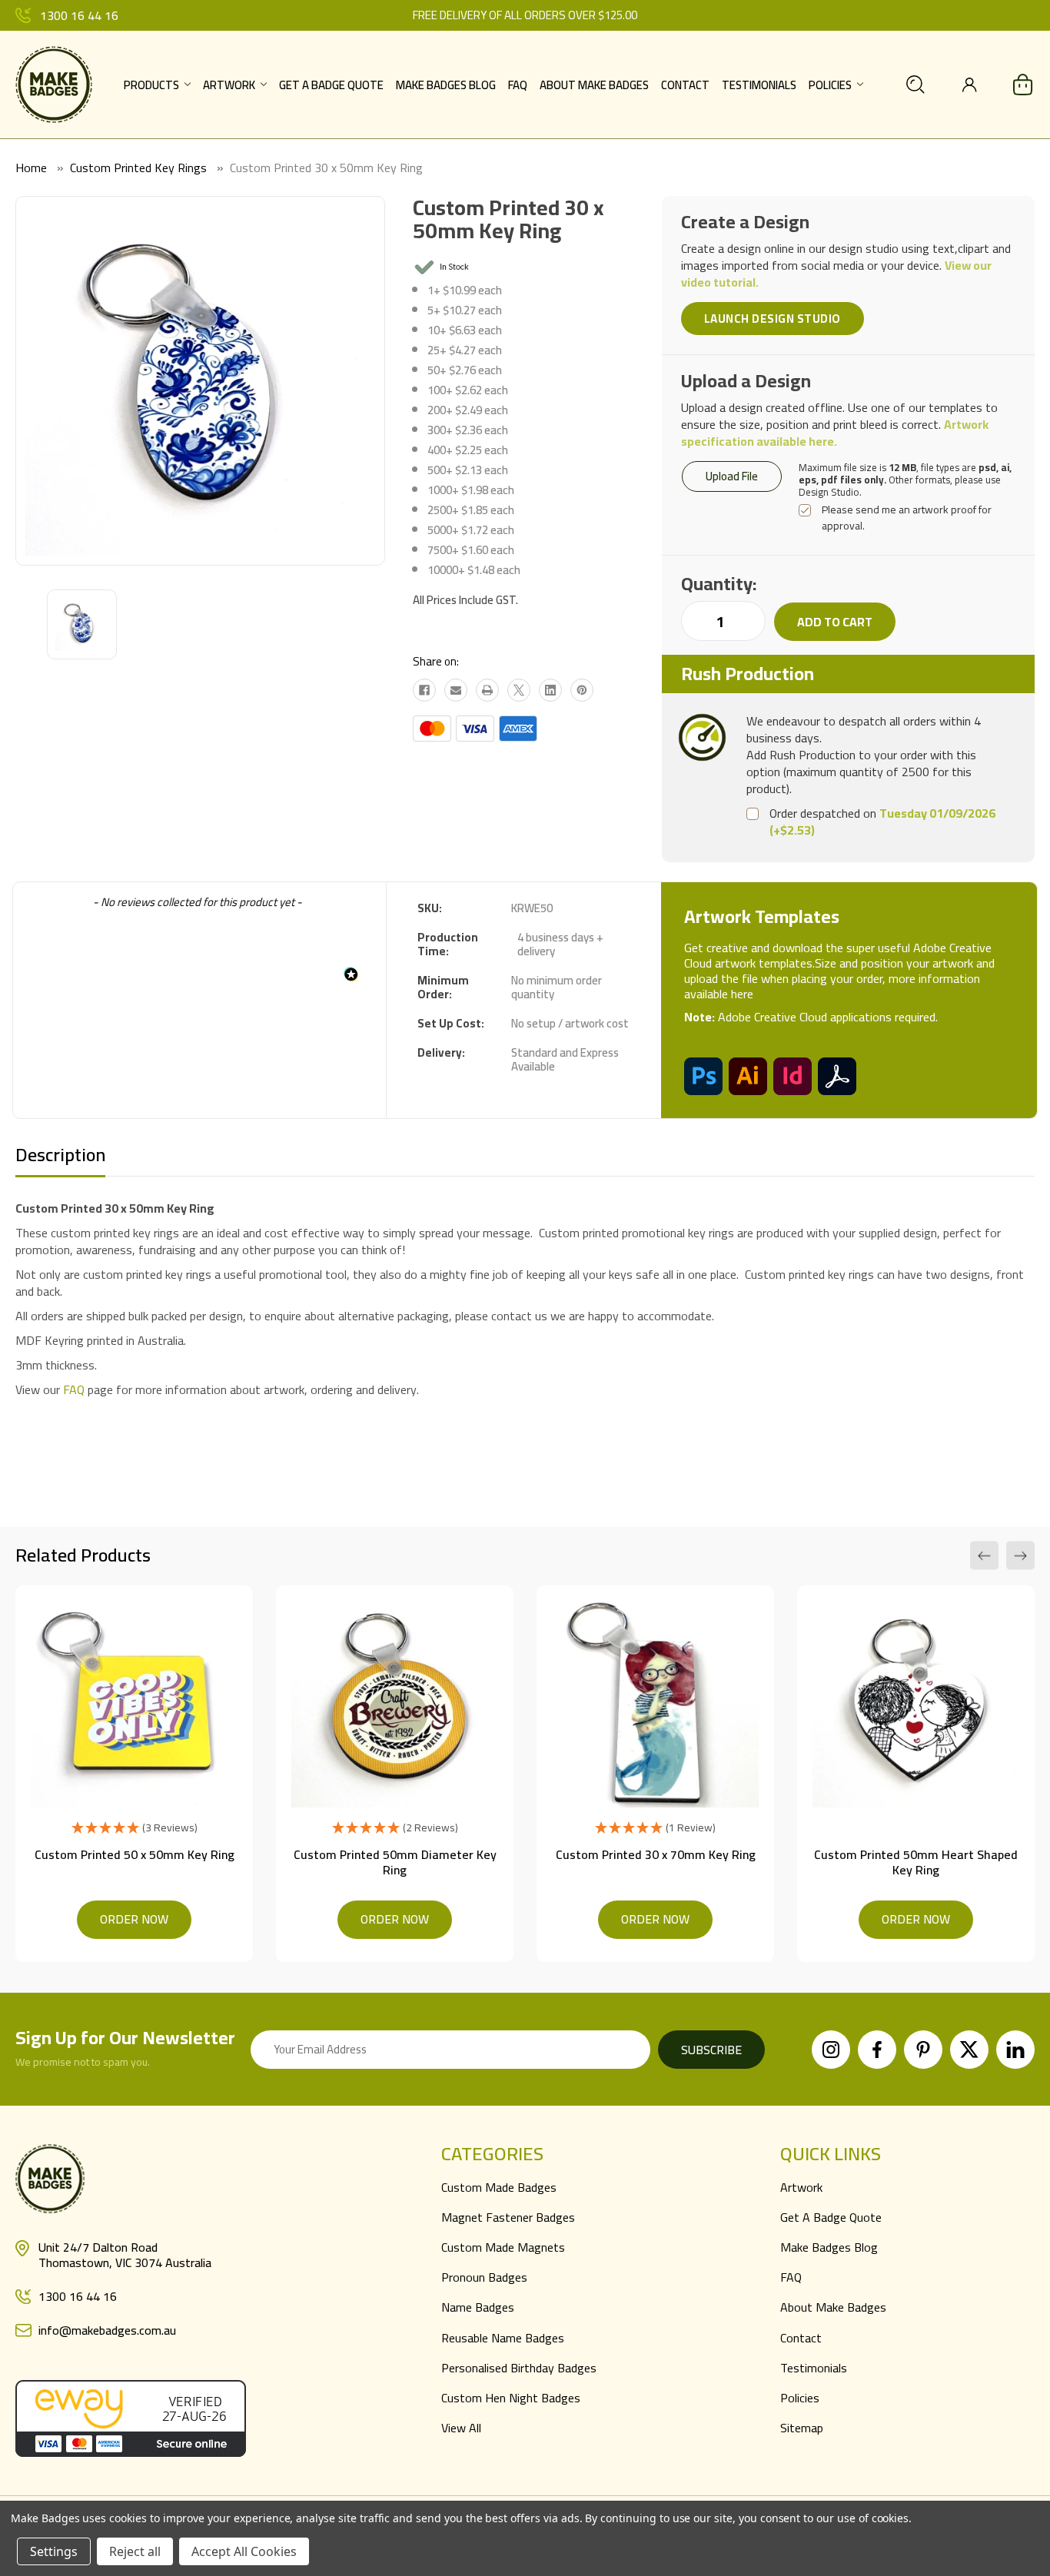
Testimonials (759, 85)
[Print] (487, 690)
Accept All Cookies (244, 2551)
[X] (519, 690)
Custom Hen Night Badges (511, 2398)
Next (1020, 1556)
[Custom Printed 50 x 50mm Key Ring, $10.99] (134, 1704)
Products (151, 85)
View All (461, 2428)
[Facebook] (424, 690)
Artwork (229, 85)
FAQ (518, 85)
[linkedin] (1015, 2050)
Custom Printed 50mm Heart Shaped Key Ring (916, 1862)
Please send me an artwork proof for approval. (907, 518)
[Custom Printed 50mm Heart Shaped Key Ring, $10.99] (916, 1704)
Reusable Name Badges (503, 2338)
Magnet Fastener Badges (508, 2217)
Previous (984, 1556)
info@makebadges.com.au (107, 2330)
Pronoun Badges (484, 2277)
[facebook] (877, 2050)
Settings (54, 2551)
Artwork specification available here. (835, 433)
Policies (830, 85)
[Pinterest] (582, 690)
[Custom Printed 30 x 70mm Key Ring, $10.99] (655, 1704)
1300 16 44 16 (79, 15)
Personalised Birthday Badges (519, 2368)
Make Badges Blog (446, 85)
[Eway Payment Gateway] (131, 2417)
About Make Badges (594, 85)
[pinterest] (923, 2050)
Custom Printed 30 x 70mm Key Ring (656, 1854)
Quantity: (719, 584)
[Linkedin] (550, 690)
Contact (685, 85)
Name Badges (478, 2307)
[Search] (915, 85)
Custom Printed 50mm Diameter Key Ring (395, 1862)
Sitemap (802, 2428)
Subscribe (711, 2050)
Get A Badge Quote (331, 85)
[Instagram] (831, 2050)
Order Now (134, 1919)
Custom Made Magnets (503, 2247)
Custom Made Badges (499, 2187)
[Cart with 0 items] (1023, 85)
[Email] (456, 690)
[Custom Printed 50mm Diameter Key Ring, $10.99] (395, 1704)
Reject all (135, 2551)
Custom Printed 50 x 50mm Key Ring (135, 1854)
